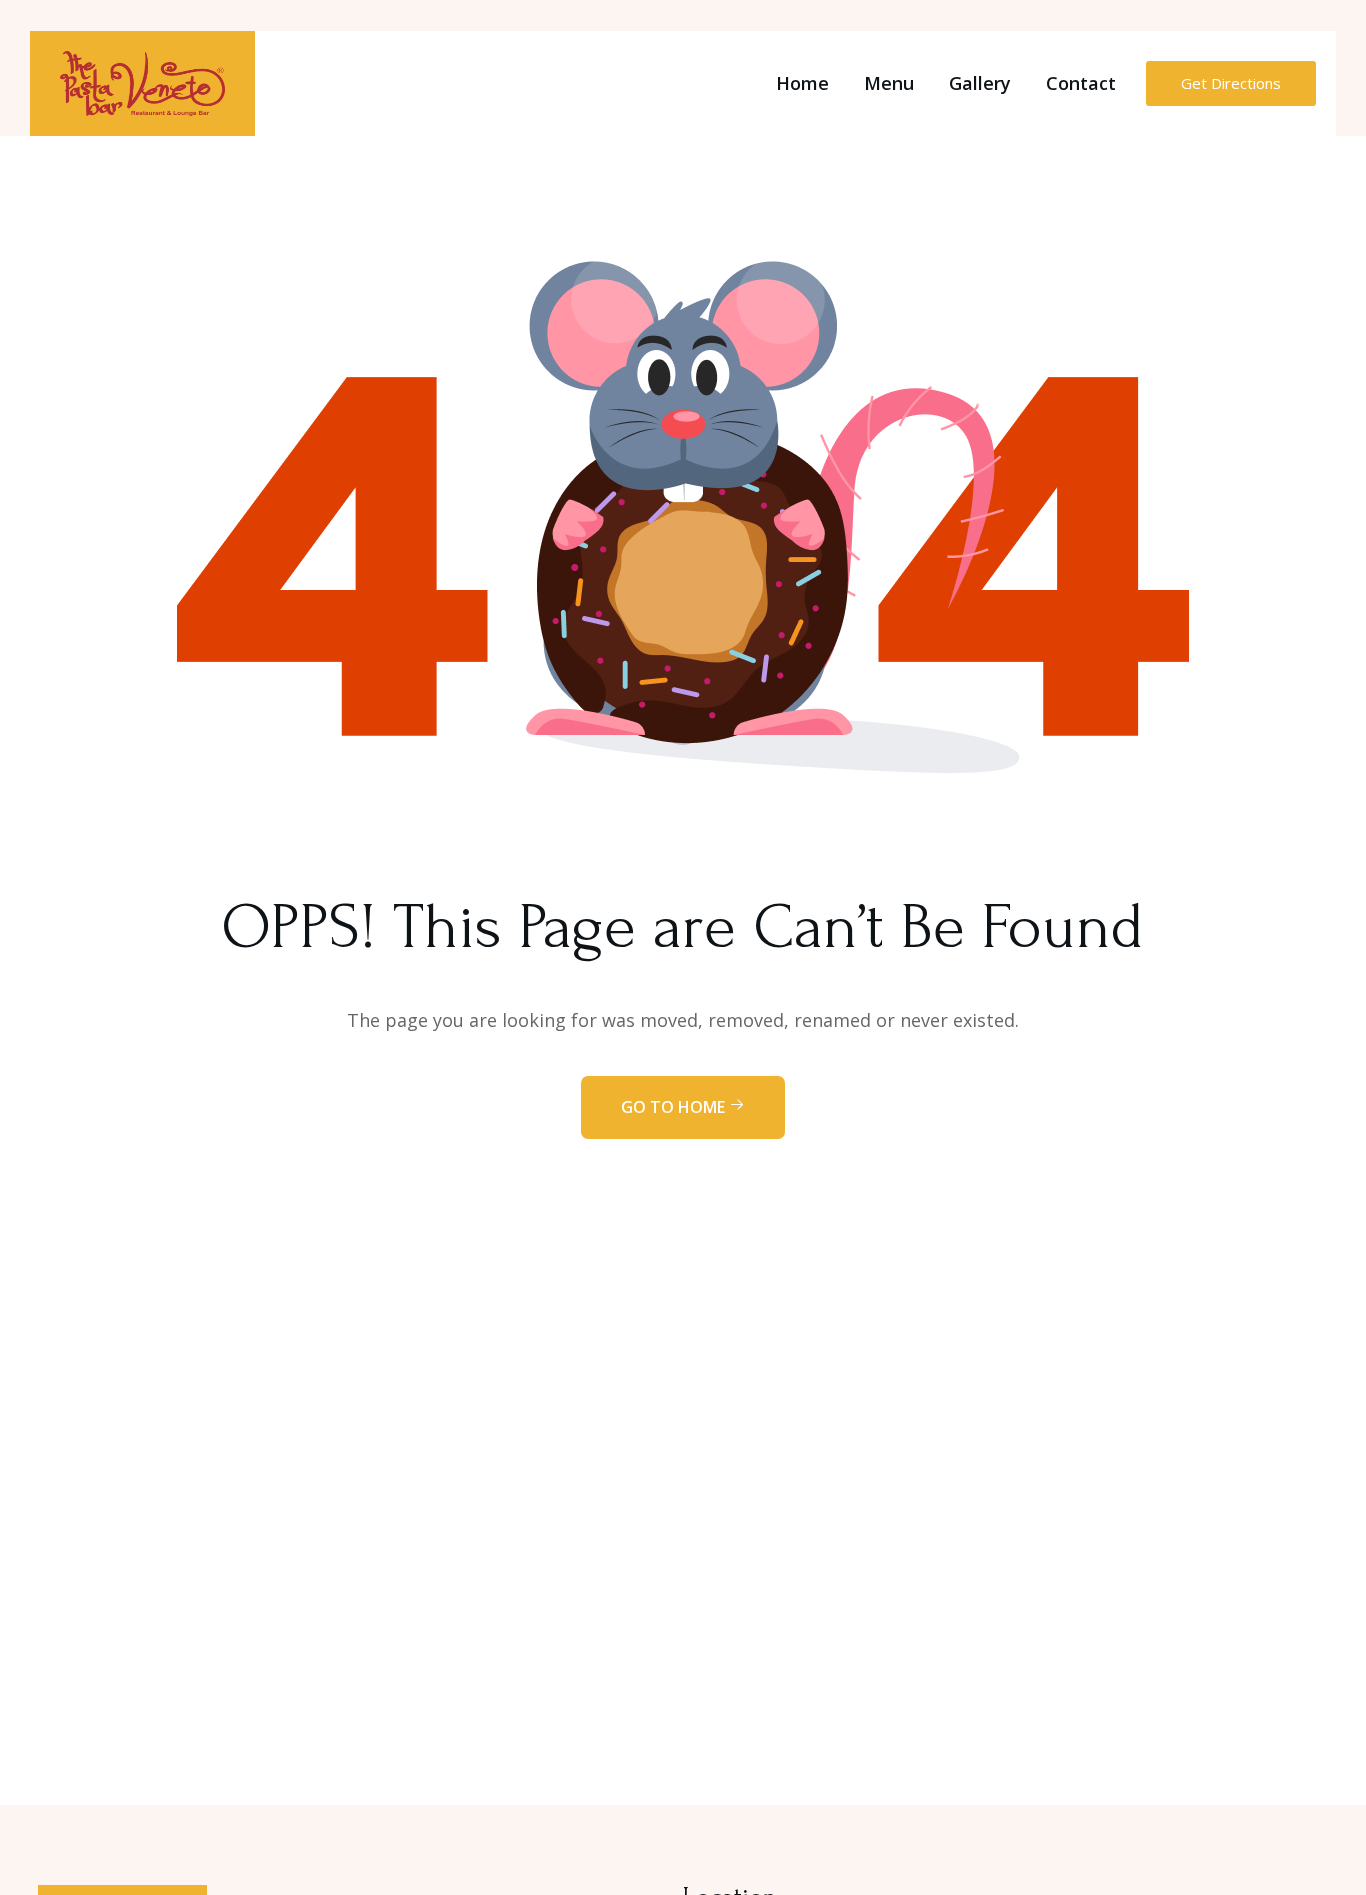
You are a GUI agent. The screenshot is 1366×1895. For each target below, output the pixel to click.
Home (802, 83)
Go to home (675, 1107)
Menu (889, 83)
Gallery (980, 83)
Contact (1081, 83)
